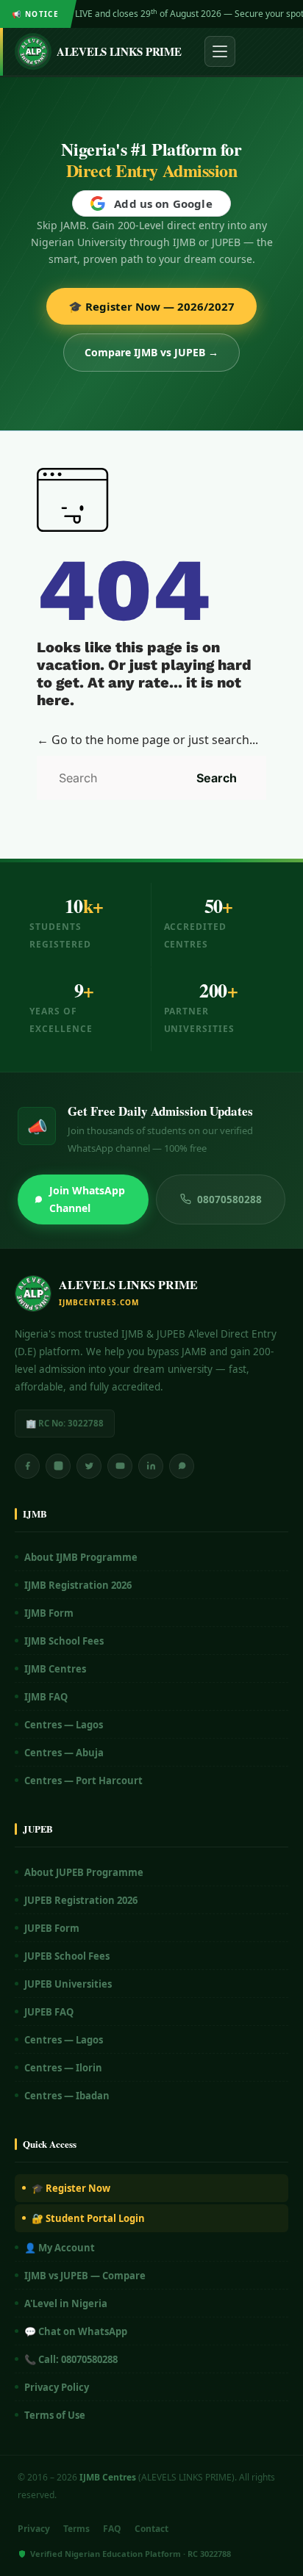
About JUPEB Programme (84, 1872)
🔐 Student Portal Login (88, 2218)
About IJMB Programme (81, 1557)
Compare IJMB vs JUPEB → (151, 352)
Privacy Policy (57, 2387)
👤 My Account (60, 2248)
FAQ (112, 2529)
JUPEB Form (52, 1928)
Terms (76, 2529)
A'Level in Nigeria (66, 2303)
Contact (151, 2529)
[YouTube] (120, 1466)
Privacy (34, 2529)
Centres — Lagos (64, 1725)
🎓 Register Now (71, 2188)
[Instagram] (58, 1466)
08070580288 (229, 1199)
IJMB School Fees (64, 1641)
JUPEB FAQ (49, 2012)
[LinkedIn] (151, 1466)
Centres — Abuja (64, 1753)
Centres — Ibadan (67, 2096)
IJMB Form (49, 1613)
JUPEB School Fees (67, 1956)
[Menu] (220, 51)
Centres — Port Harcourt (83, 1781)
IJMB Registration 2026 (78, 1585)
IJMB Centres (55, 1669)
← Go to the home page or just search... (147, 740)
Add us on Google (163, 203)
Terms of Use (55, 2415)
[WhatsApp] (182, 1466)
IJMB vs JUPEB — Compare (85, 2276)
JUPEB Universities (68, 1984)
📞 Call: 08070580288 (71, 2359)
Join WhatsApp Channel (87, 1199)
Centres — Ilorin (63, 2068)
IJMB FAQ (46, 1697)
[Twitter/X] (89, 1466)
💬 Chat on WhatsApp (76, 2331)
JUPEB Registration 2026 (81, 1900)
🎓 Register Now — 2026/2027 (151, 306)
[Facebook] (27, 1466)
